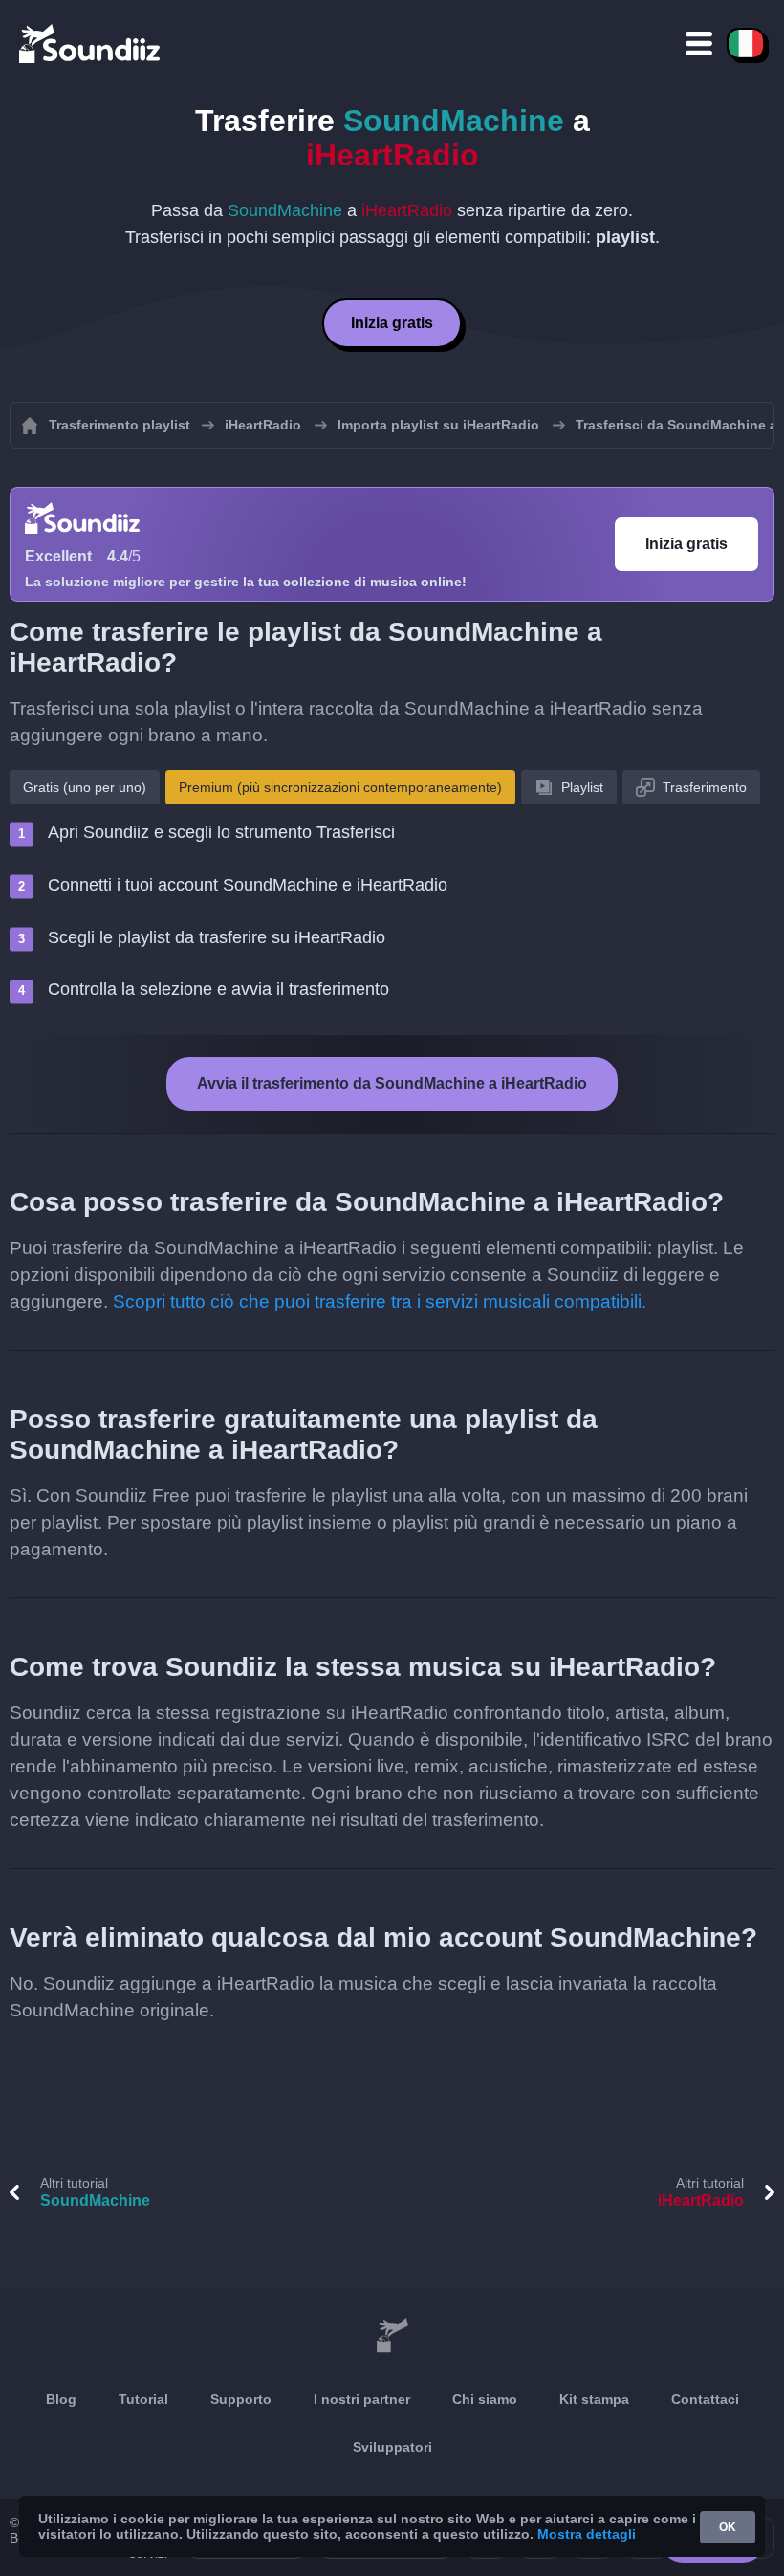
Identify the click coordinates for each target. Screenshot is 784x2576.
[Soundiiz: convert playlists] (392, 2336)
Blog (61, 2399)
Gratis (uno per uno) (85, 787)
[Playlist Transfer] (91, 43)
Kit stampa (594, 2399)
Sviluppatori (392, 2447)
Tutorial (143, 2399)
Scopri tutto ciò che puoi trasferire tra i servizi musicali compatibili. (380, 1301)
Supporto (241, 2399)
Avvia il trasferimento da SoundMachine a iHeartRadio (392, 1083)
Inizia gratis (392, 323)
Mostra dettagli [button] (587, 2534)
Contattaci (705, 2399)
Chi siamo (485, 2399)
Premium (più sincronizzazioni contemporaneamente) (340, 787)
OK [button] (728, 2527)
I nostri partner (362, 2399)
